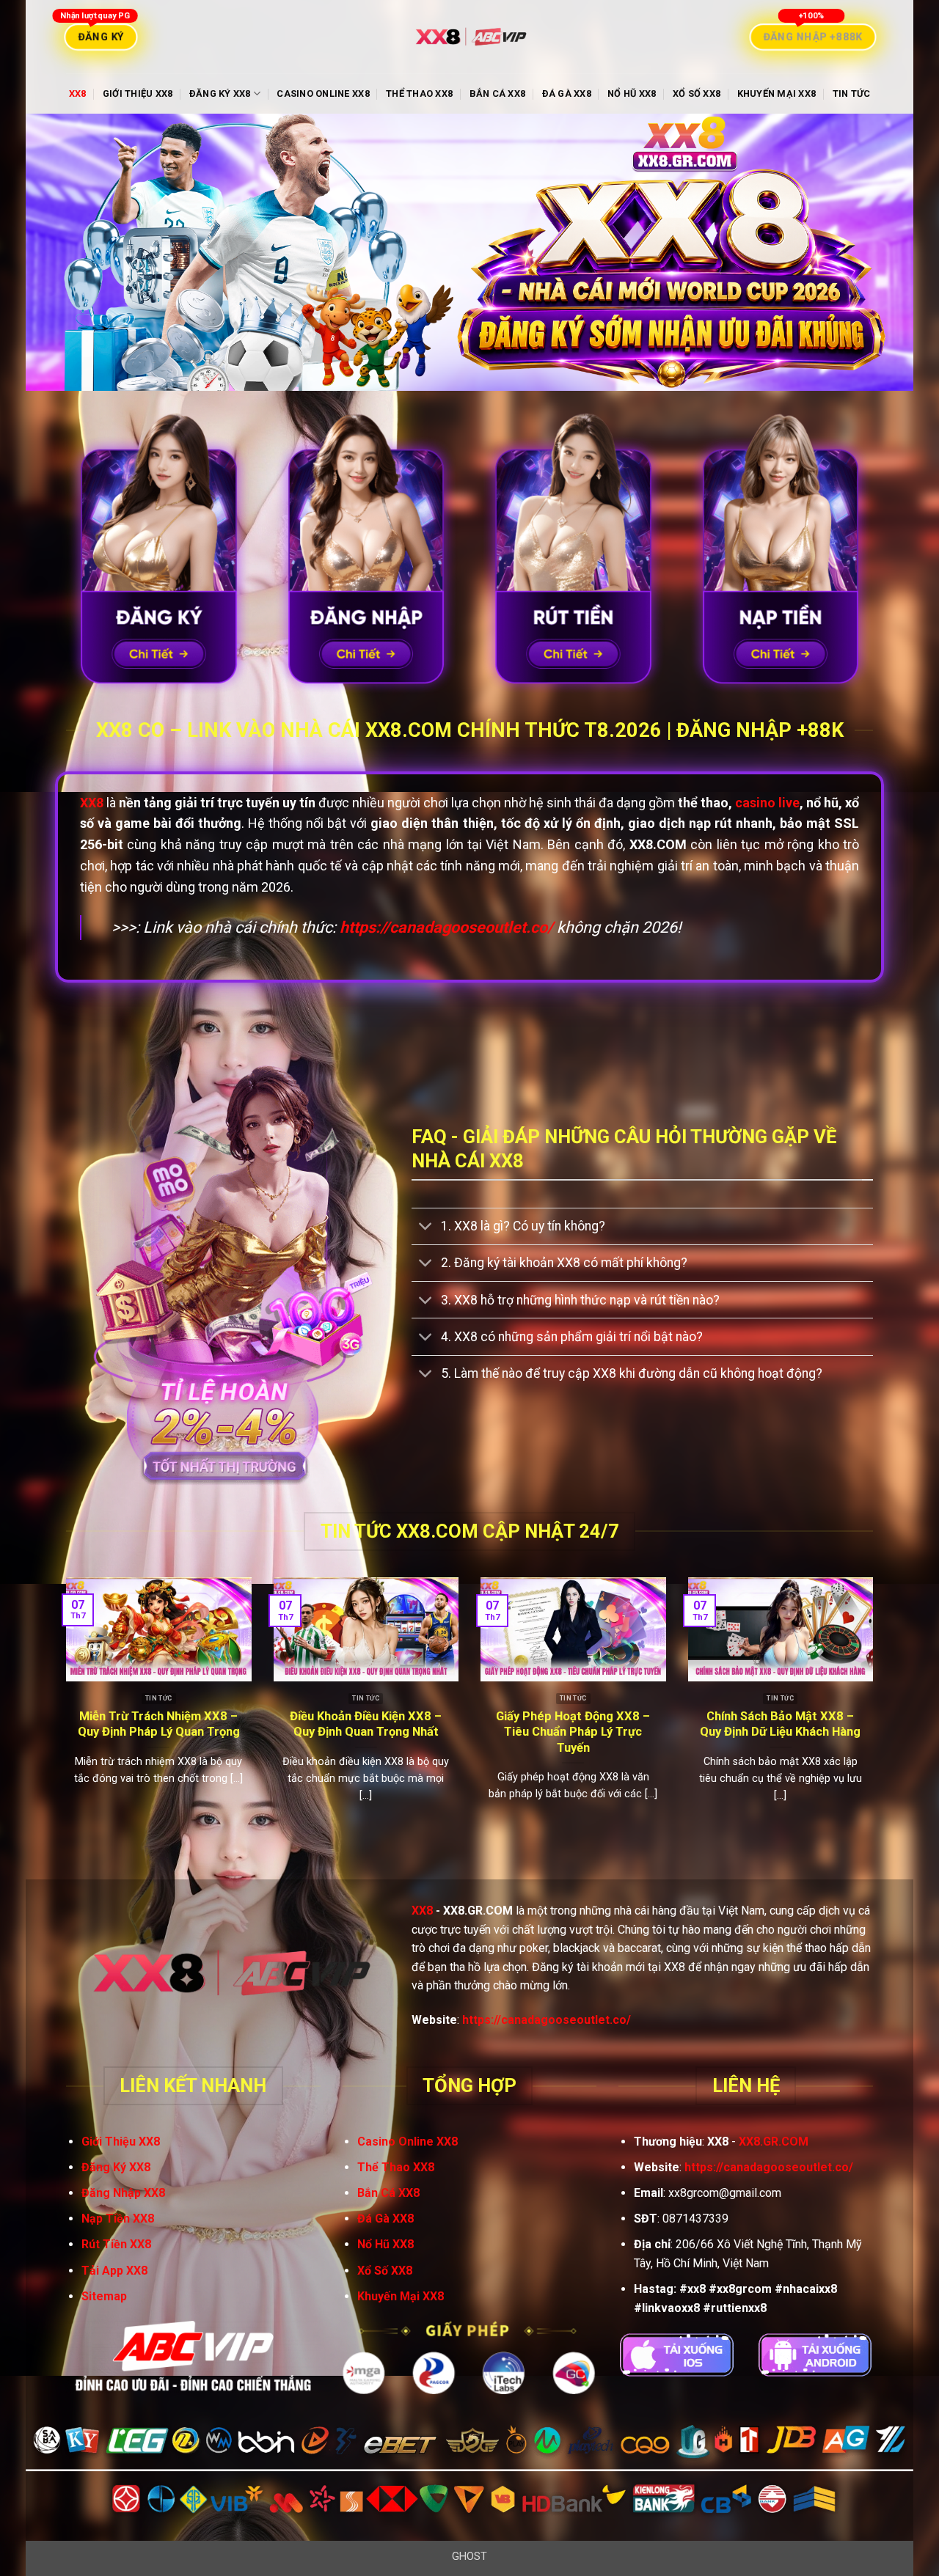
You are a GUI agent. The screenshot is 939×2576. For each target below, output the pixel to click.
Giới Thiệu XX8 (138, 93)
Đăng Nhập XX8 (123, 2193)
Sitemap (104, 2296)
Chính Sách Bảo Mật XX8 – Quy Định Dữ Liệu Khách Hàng (780, 1724)
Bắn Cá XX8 (498, 93)
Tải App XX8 (114, 2271)
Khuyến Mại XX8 (777, 93)
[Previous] (63, 1716)
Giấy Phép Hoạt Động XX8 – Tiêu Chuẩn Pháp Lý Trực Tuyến (573, 1732)
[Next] (876, 1716)
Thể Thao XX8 (419, 93)
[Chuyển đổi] (426, 1228)
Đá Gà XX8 (567, 93)
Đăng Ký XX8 (220, 93)
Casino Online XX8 (323, 93)
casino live (767, 803)
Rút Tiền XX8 (116, 2244)
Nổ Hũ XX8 (632, 93)
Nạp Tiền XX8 (118, 2219)
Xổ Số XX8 (697, 93)
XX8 (78, 93)
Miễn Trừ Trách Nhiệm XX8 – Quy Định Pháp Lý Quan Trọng (159, 1724)
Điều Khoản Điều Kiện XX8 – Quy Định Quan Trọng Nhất (366, 1724)
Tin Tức (852, 93)
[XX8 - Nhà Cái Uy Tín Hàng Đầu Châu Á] (469, 37)
